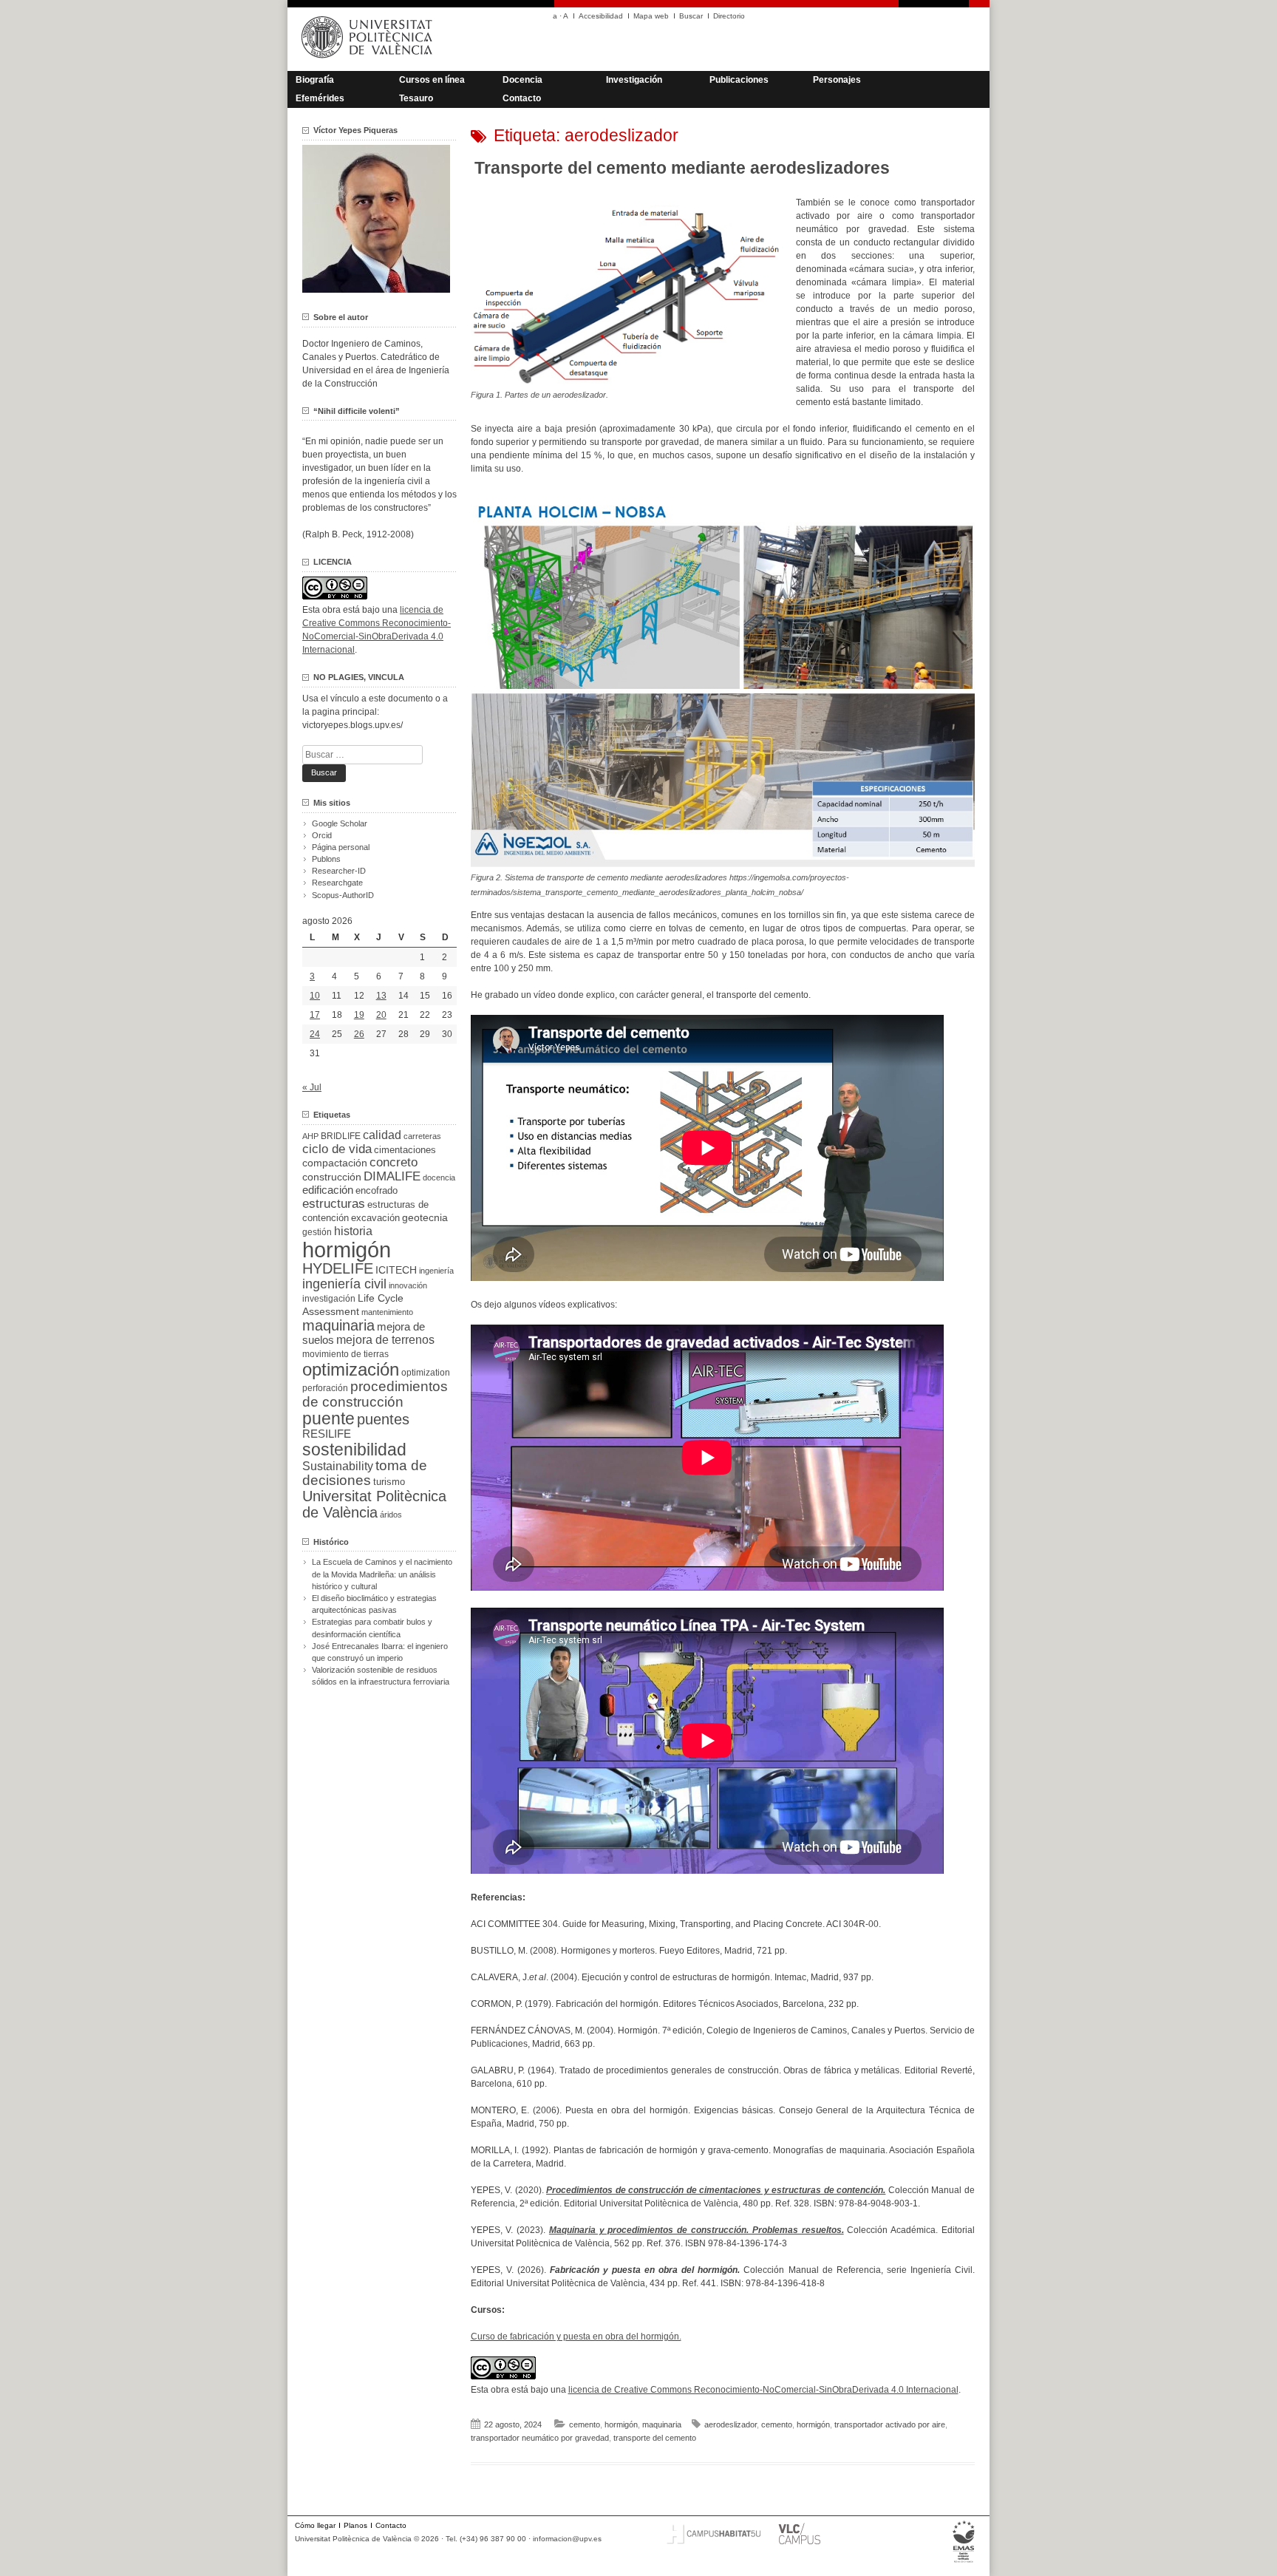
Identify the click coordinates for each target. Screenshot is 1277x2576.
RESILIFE (327, 1434)
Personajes (837, 80)
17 (315, 1015)
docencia (439, 1177)
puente (328, 1418)
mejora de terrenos (385, 1340)
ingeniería (436, 1271)
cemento (585, 2424)
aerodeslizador (731, 2424)
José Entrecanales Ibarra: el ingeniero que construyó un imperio (380, 1652)
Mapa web (651, 16)
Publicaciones (739, 80)
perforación (325, 1388)
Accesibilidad (601, 16)
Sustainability (338, 1466)
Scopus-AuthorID (343, 895)
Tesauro (416, 98)
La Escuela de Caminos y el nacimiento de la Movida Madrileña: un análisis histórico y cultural (382, 1574)
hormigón (621, 2424)
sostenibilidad (354, 1450)
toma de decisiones (365, 1473)
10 (315, 996)
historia (353, 1231)
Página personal (341, 847)
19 (359, 1015)
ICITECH (396, 1270)
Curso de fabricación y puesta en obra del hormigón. (576, 2337)
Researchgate (337, 883)
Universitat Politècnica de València (374, 1504)
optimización (351, 1369)
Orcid (322, 835)
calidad (382, 1135)
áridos (391, 1515)
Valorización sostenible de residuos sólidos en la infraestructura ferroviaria (381, 1676)
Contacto (522, 98)
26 (359, 1034)
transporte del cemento (655, 2438)
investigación (329, 1299)
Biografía (315, 80)
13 (381, 996)
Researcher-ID (339, 871)
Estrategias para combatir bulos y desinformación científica (372, 1628)
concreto (394, 1162)
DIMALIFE (392, 1176)
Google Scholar (340, 823)
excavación (375, 1218)
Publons (326, 859)
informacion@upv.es (567, 2539)
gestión (317, 1232)
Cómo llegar (315, 2525)
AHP (310, 1136)
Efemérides (320, 98)
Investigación (634, 80)
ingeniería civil (344, 1284)
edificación (328, 1190)
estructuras (334, 1203)
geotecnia (425, 1218)
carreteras (422, 1136)
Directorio (729, 16)
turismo (389, 1482)
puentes (383, 1419)
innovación (408, 1285)
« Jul (312, 1087)
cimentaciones (405, 1150)
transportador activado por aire (890, 2424)
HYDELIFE (338, 1268)
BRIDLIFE (341, 1136)
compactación (335, 1163)
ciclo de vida (337, 1149)
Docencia (522, 80)
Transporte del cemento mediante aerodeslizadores (682, 168)
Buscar (691, 16)
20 (381, 1015)
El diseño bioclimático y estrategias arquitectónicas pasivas (374, 1604)
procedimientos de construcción (375, 1394)
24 (315, 1034)
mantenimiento (387, 1312)
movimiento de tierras (345, 1354)
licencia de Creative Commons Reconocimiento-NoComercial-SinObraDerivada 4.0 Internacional (763, 2390)
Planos (355, 2525)
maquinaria (662, 2424)
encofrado (377, 1190)
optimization (426, 1373)
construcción (332, 1177)
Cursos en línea (432, 80)
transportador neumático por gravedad (540, 2438)
